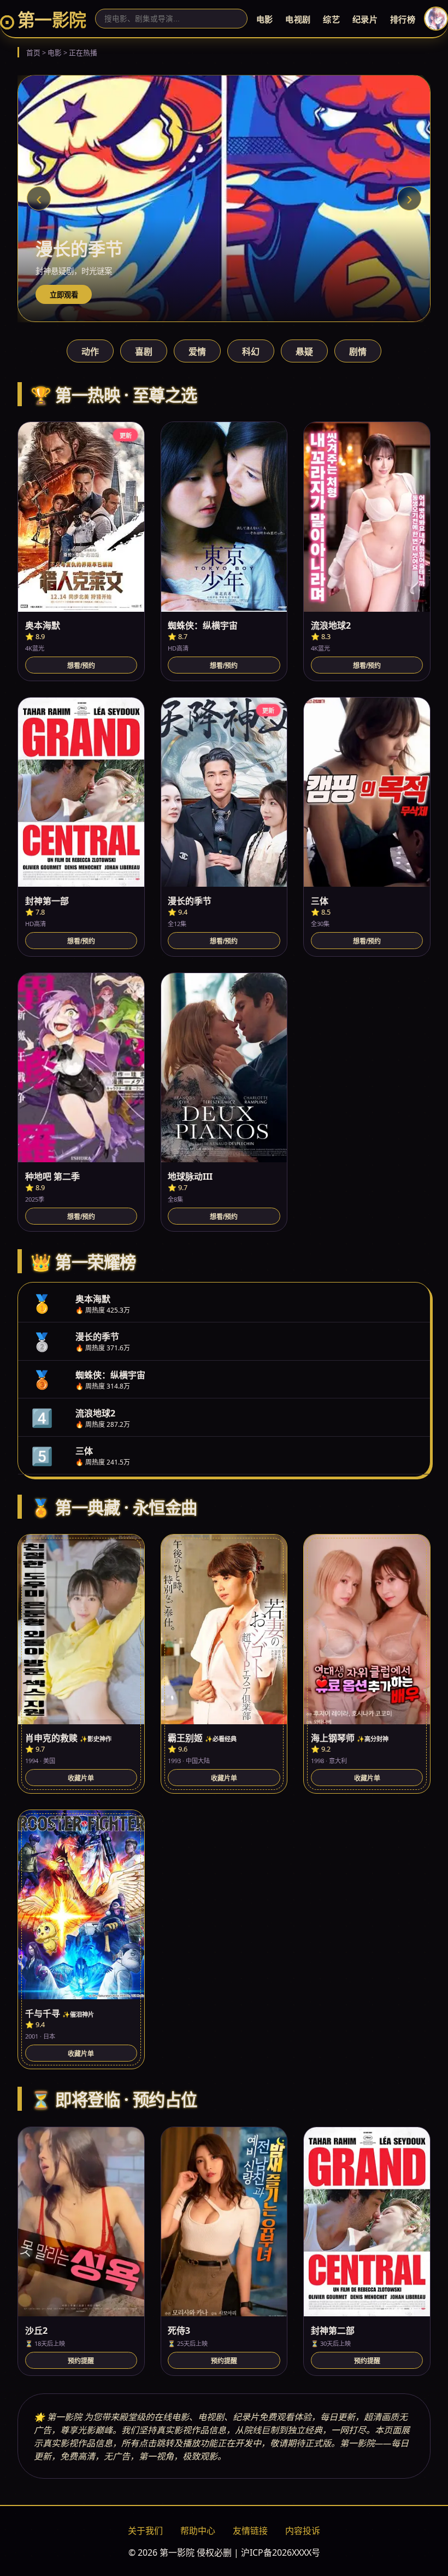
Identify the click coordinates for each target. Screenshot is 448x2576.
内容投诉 (303, 2531)
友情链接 (250, 2531)
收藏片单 (81, 1778)
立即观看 (64, 295)
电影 (265, 19)
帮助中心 (198, 2531)
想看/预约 (81, 666)
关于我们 (145, 2531)
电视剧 (298, 19)
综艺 (331, 19)
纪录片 (365, 19)
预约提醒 (81, 2361)
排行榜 (403, 19)
